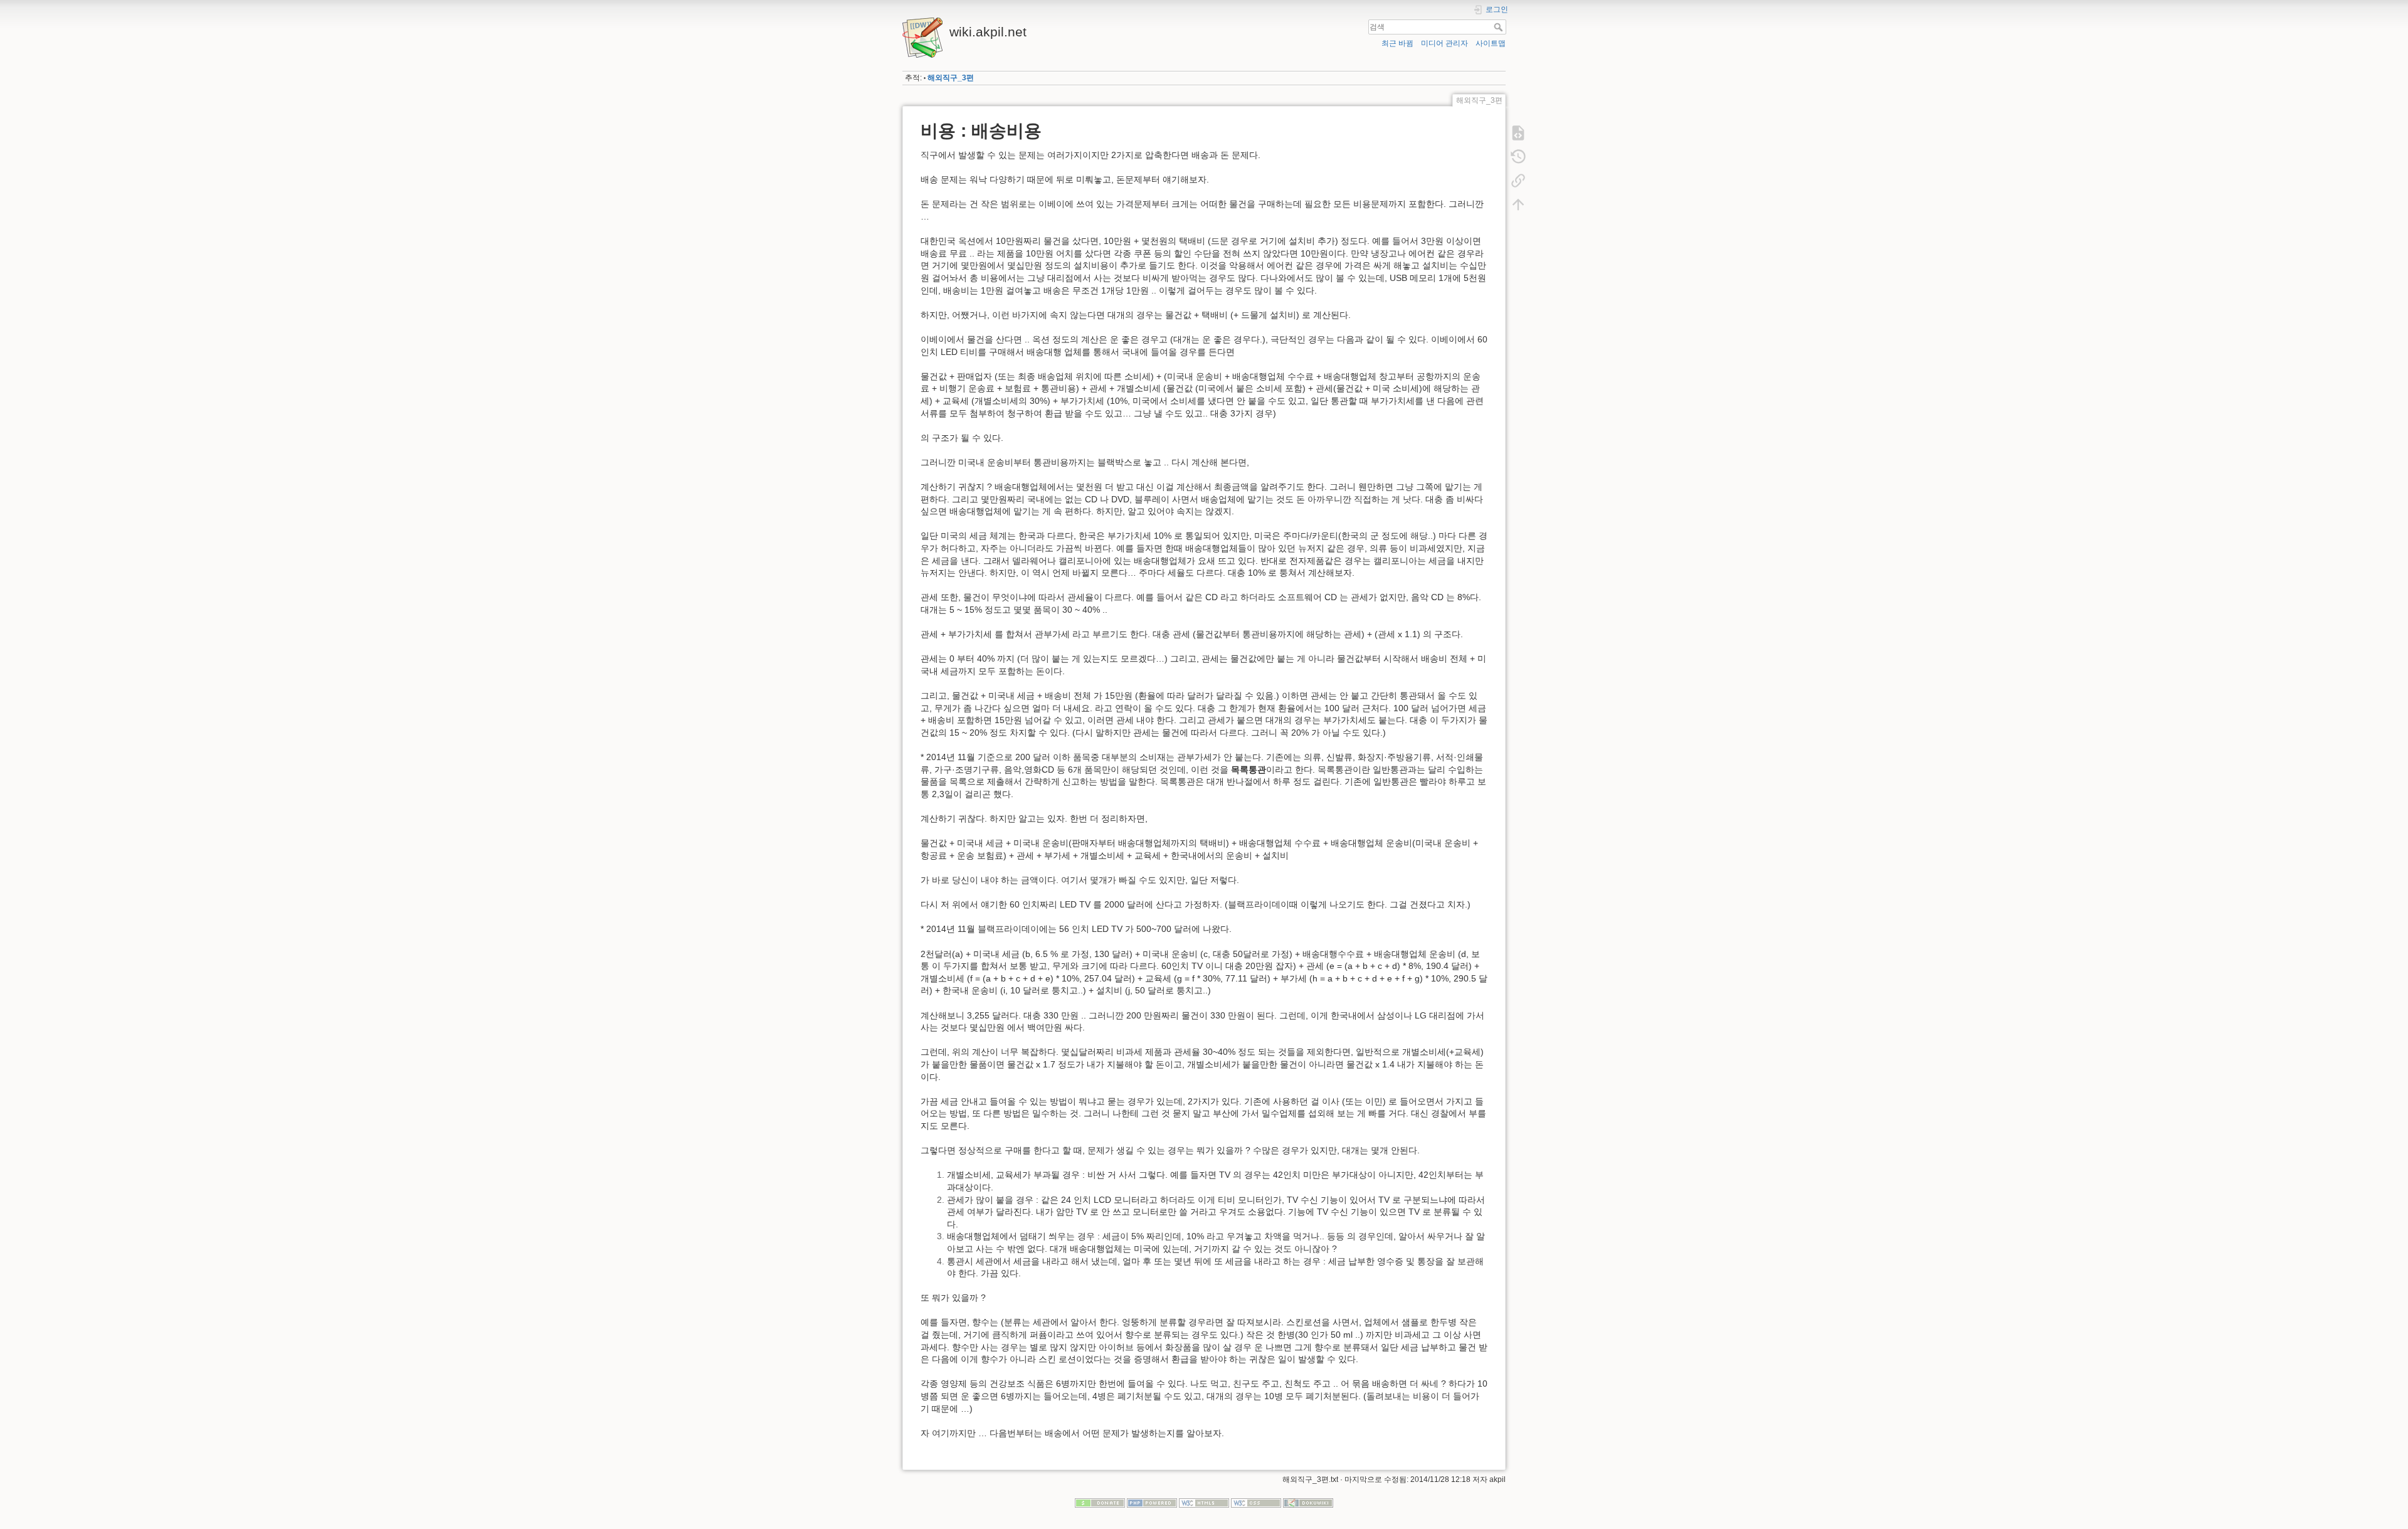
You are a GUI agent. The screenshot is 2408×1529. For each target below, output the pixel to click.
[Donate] (1100, 1503)
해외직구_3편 (951, 78)
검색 (1500, 27)
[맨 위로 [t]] (1518, 204)
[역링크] (1518, 181)
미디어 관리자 (1444, 43)
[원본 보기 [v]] (1518, 133)
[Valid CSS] (1256, 1503)
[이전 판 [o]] (1518, 157)
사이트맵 (1491, 43)
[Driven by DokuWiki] (1308, 1503)
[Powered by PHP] (1152, 1503)
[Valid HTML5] (1204, 1503)
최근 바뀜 (1397, 43)
